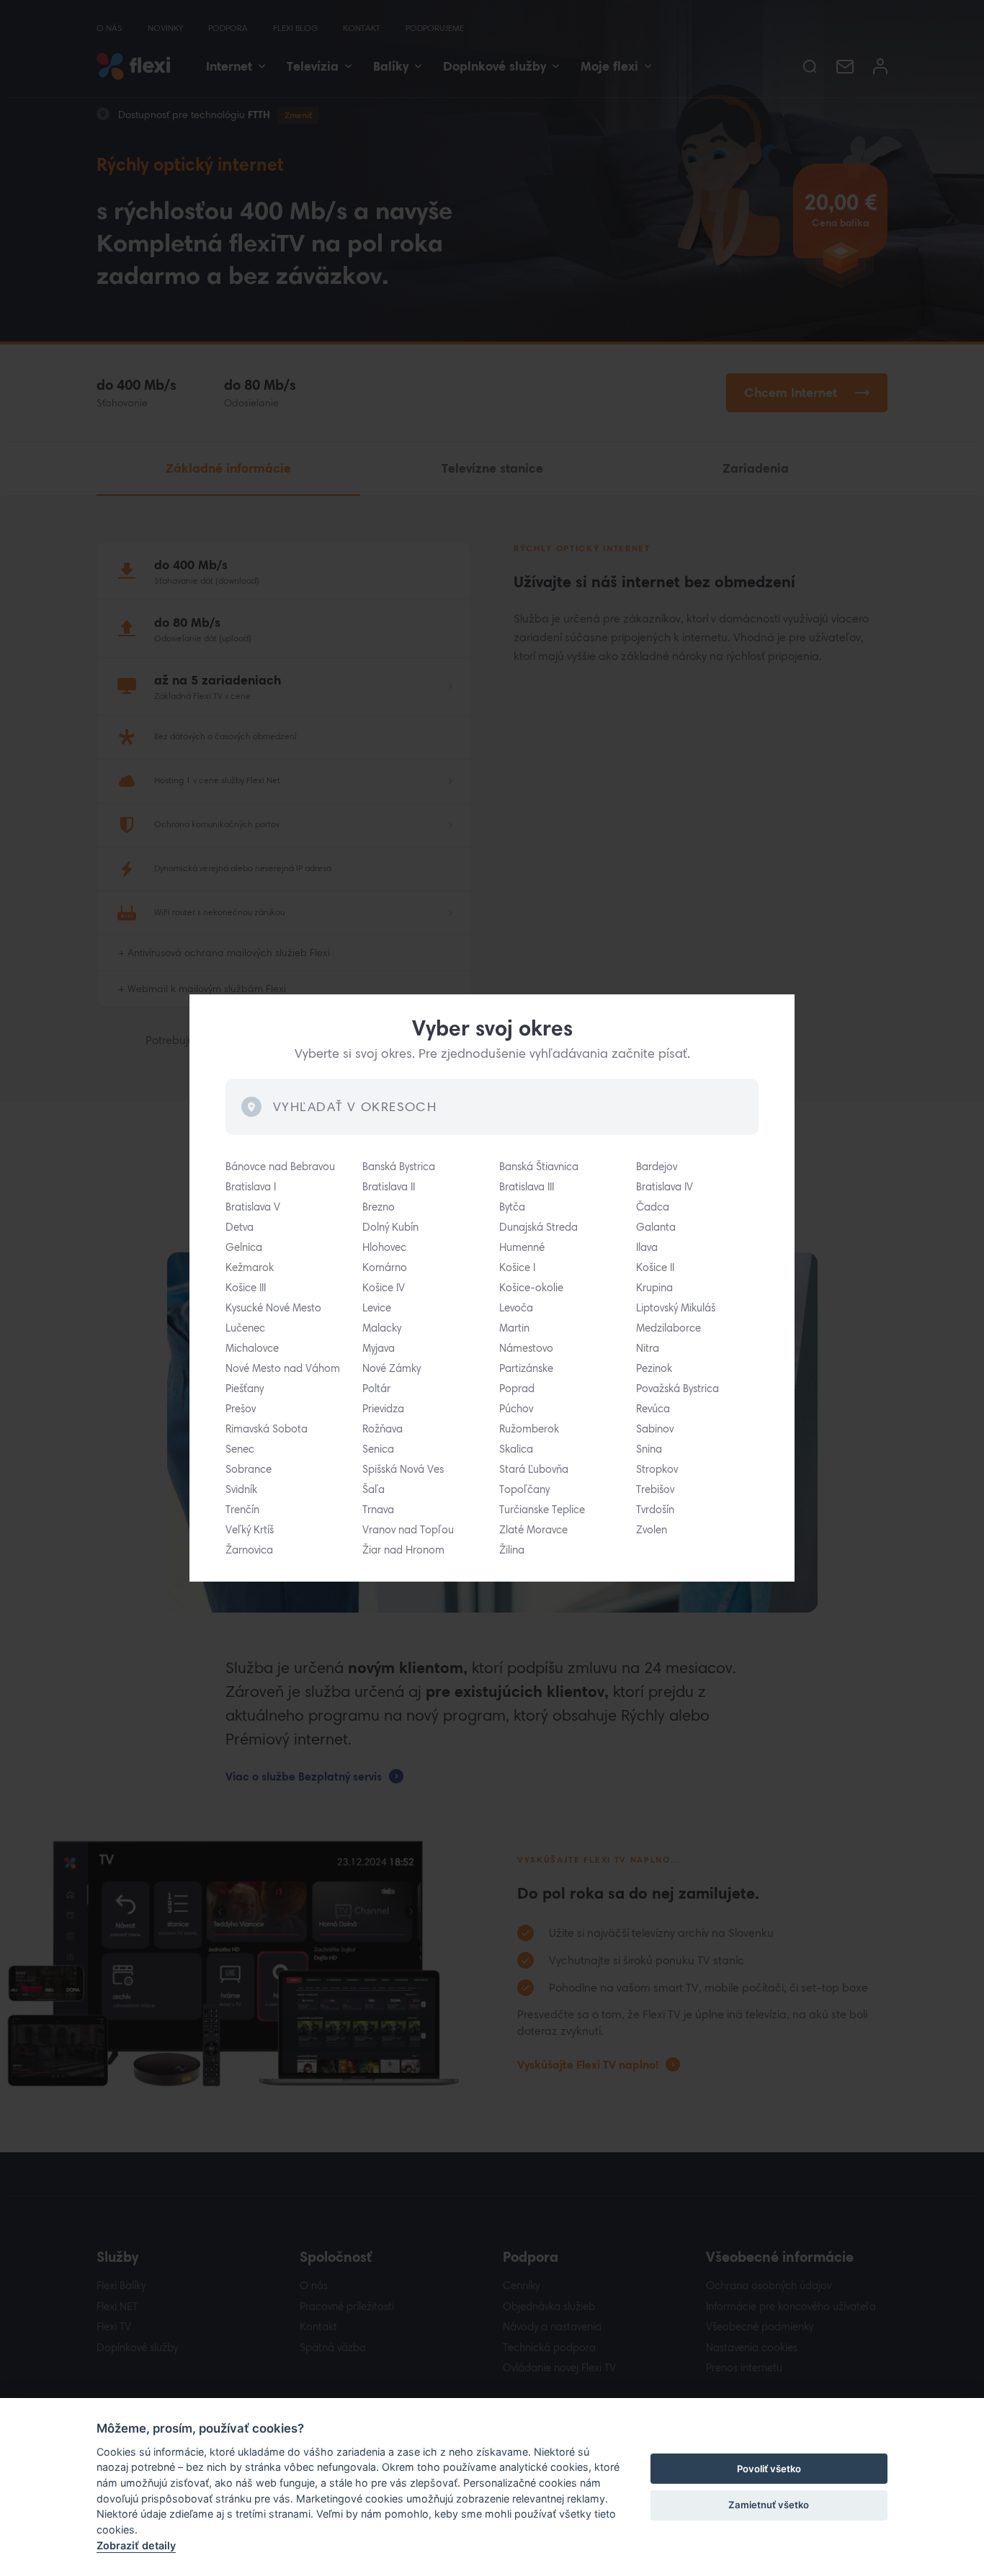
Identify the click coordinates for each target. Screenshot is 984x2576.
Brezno (379, 1207)
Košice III (246, 1288)
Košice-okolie (531, 1288)
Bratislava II (389, 1187)
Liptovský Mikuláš (676, 1308)
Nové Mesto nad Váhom (283, 1368)
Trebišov (655, 1489)
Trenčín (242, 1510)
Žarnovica (249, 1550)
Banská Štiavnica (539, 1167)
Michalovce (252, 1348)
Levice (377, 1308)
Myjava (379, 1348)
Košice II (655, 1267)
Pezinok (654, 1368)
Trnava (378, 1510)
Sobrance (249, 1469)
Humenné (522, 1247)
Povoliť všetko (769, 2469)
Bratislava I (251, 1187)
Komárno (385, 1267)
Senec (240, 1449)
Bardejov (657, 1167)
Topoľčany (524, 1489)
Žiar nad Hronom (403, 1550)
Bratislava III (527, 1187)
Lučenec (245, 1328)
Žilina (512, 1550)
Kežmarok (250, 1267)
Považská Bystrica (677, 1389)
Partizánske (526, 1368)
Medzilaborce (668, 1328)
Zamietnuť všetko (769, 2505)
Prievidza (383, 1409)
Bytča (512, 1207)
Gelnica (244, 1247)
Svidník (241, 1489)
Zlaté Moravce (533, 1530)
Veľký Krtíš (250, 1530)
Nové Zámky (392, 1368)
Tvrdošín (655, 1510)
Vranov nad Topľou (408, 1530)
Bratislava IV (665, 1187)
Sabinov (655, 1429)
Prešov (241, 1409)
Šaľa (374, 1489)
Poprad (517, 1389)
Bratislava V (253, 1207)
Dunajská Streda (538, 1227)
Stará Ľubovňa (534, 1469)
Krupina (654, 1288)
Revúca (653, 1409)
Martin (514, 1328)
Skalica (516, 1449)
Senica (378, 1449)
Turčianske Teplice (542, 1510)
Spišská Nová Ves (403, 1469)
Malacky (382, 1328)
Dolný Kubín (390, 1227)
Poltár (376, 1389)
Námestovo (526, 1348)
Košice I (517, 1267)
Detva (240, 1227)
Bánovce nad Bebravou (280, 1167)
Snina (649, 1449)
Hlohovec (384, 1247)
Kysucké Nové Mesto (273, 1308)
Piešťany (245, 1389)
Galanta (656, 1227)
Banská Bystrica (399, 1167)
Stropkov (657, 1469)
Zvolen (652, 1530)
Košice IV (384, 1288)
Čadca (653, 1207)
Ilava (647, 1247)
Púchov (516, 1409)
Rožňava (383, 1429)
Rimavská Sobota (267, 1429)
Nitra (648, 1348)
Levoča (516, 1308)
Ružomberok (529, 1429)
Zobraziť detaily (136, 2545)
